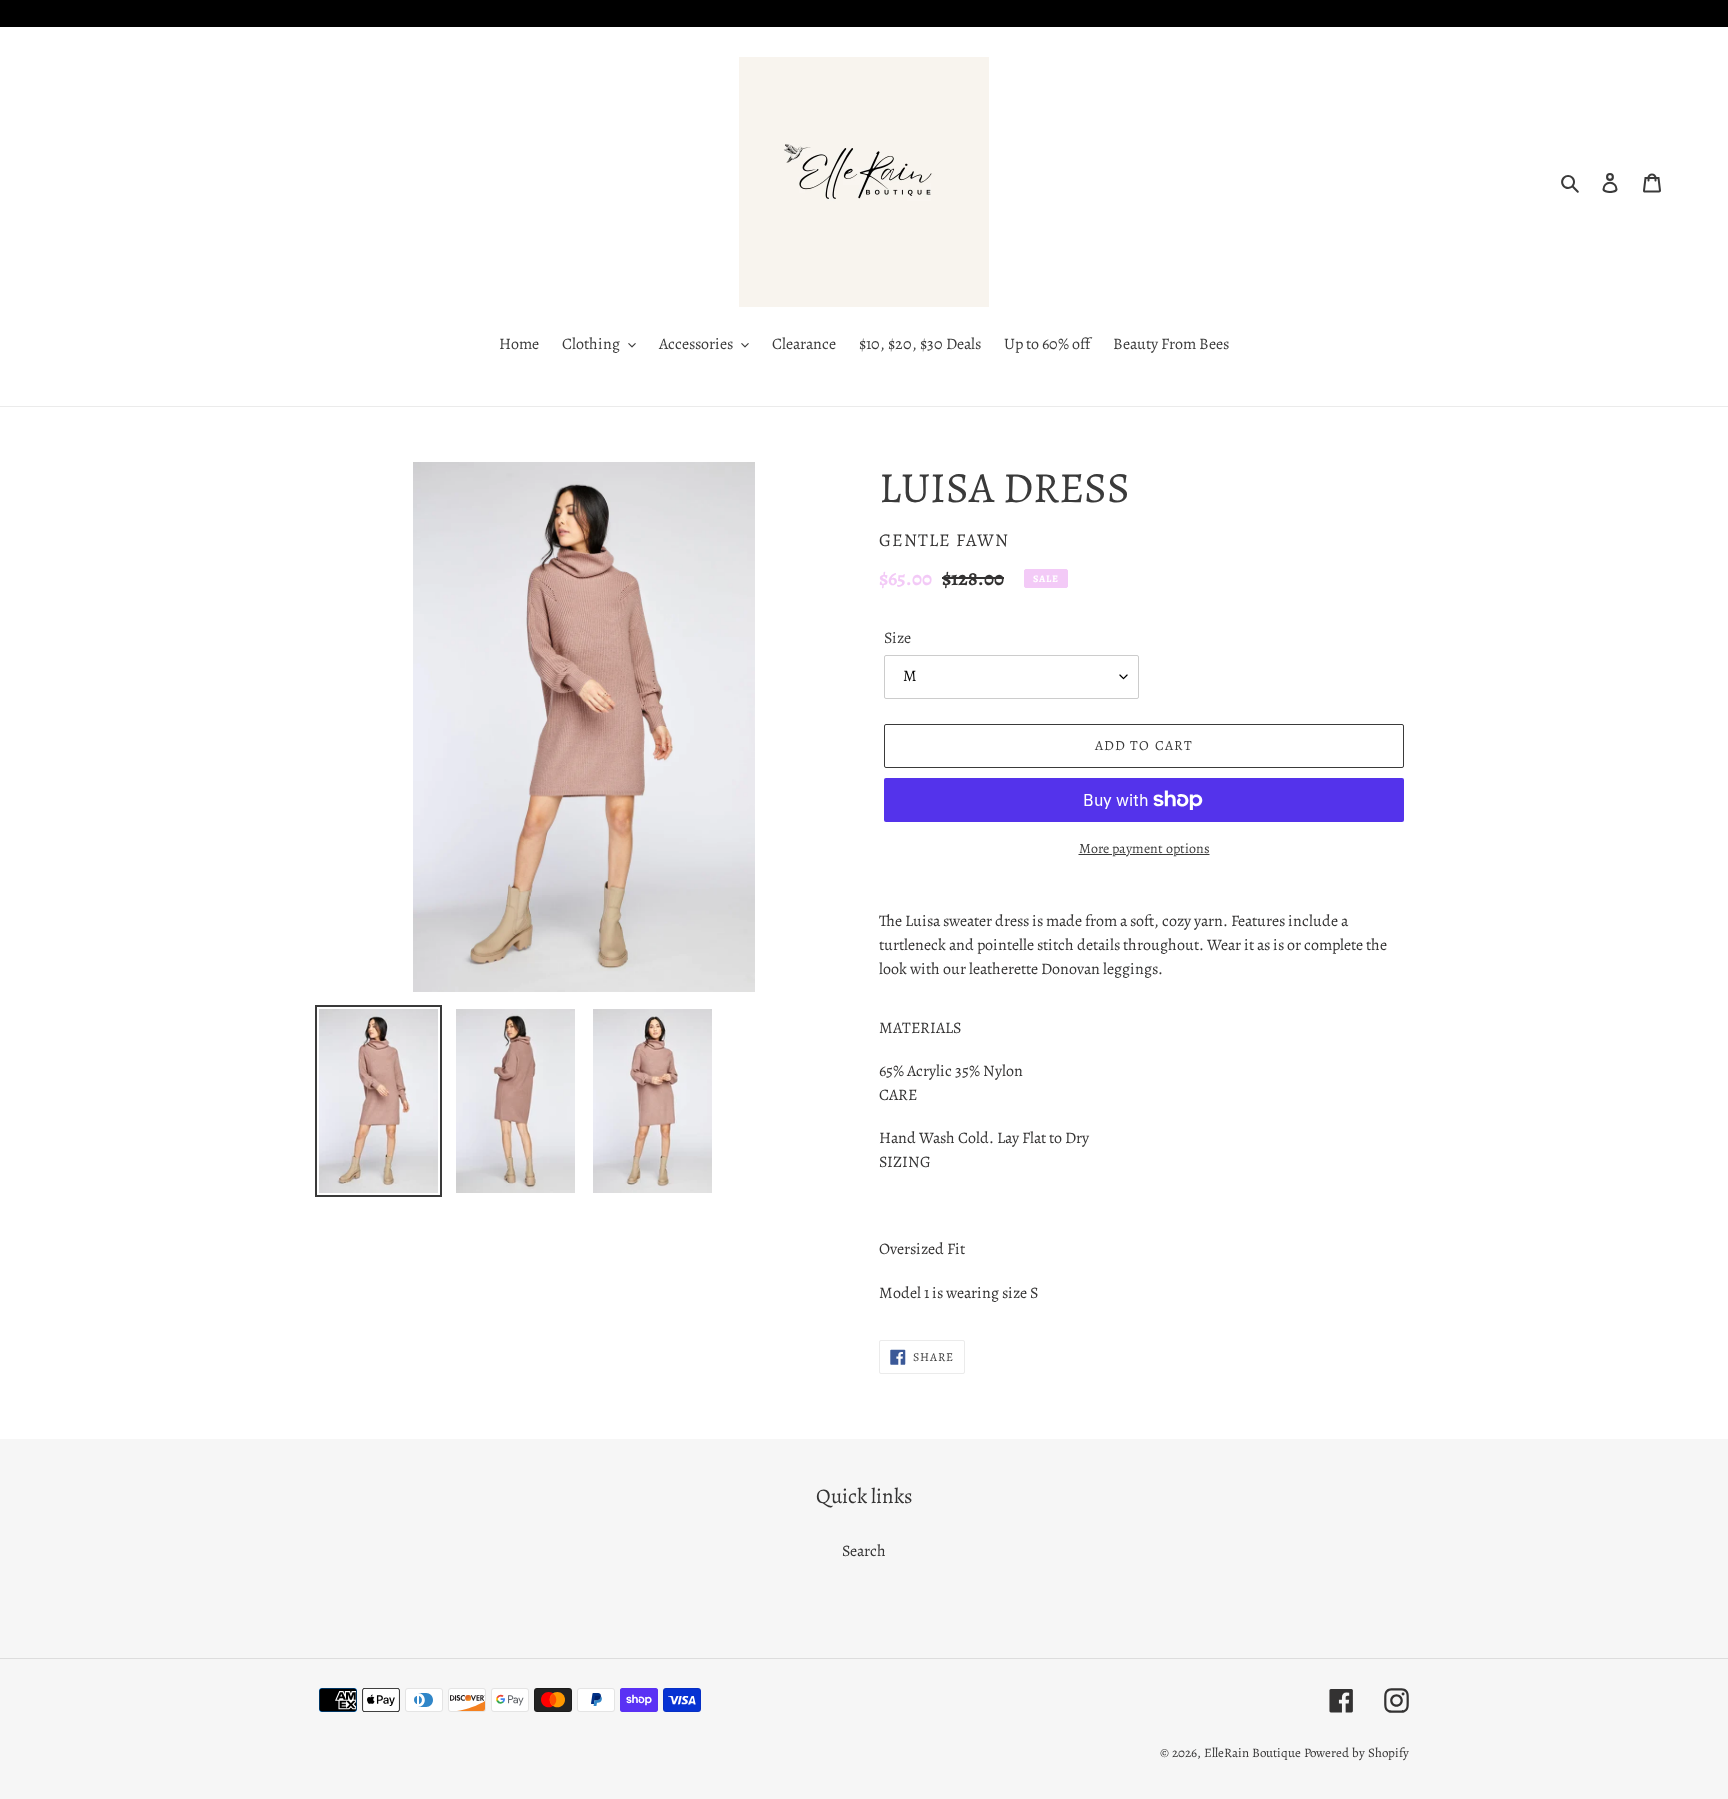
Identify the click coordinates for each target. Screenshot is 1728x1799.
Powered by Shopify (1356, 1752)
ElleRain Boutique (1252, 1752)
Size (897, 638)
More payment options (1144, 848)
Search (864, 1551)
